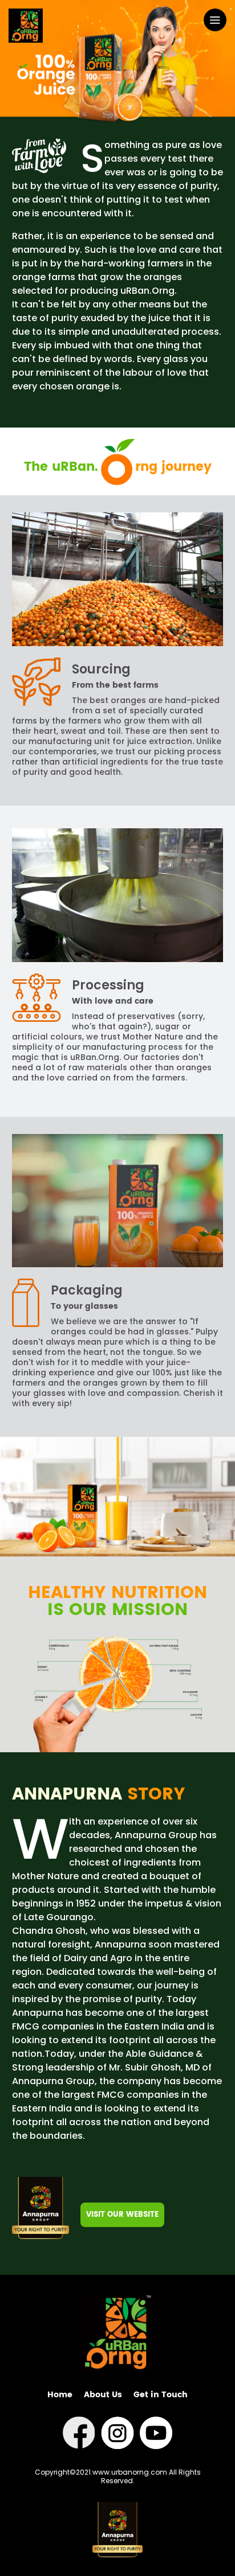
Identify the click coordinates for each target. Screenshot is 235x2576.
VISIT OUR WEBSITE (122, 2215)
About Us (103, 2395)
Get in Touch (161, 2395)
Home (60, 2395)
